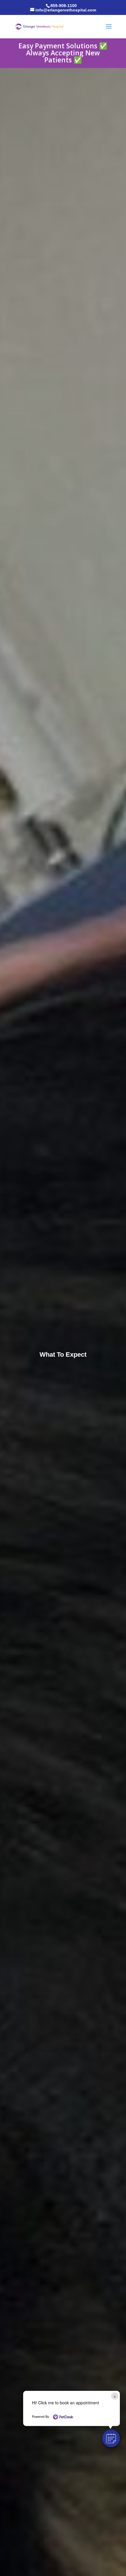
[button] (111, 2438)
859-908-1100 (64, 6)
